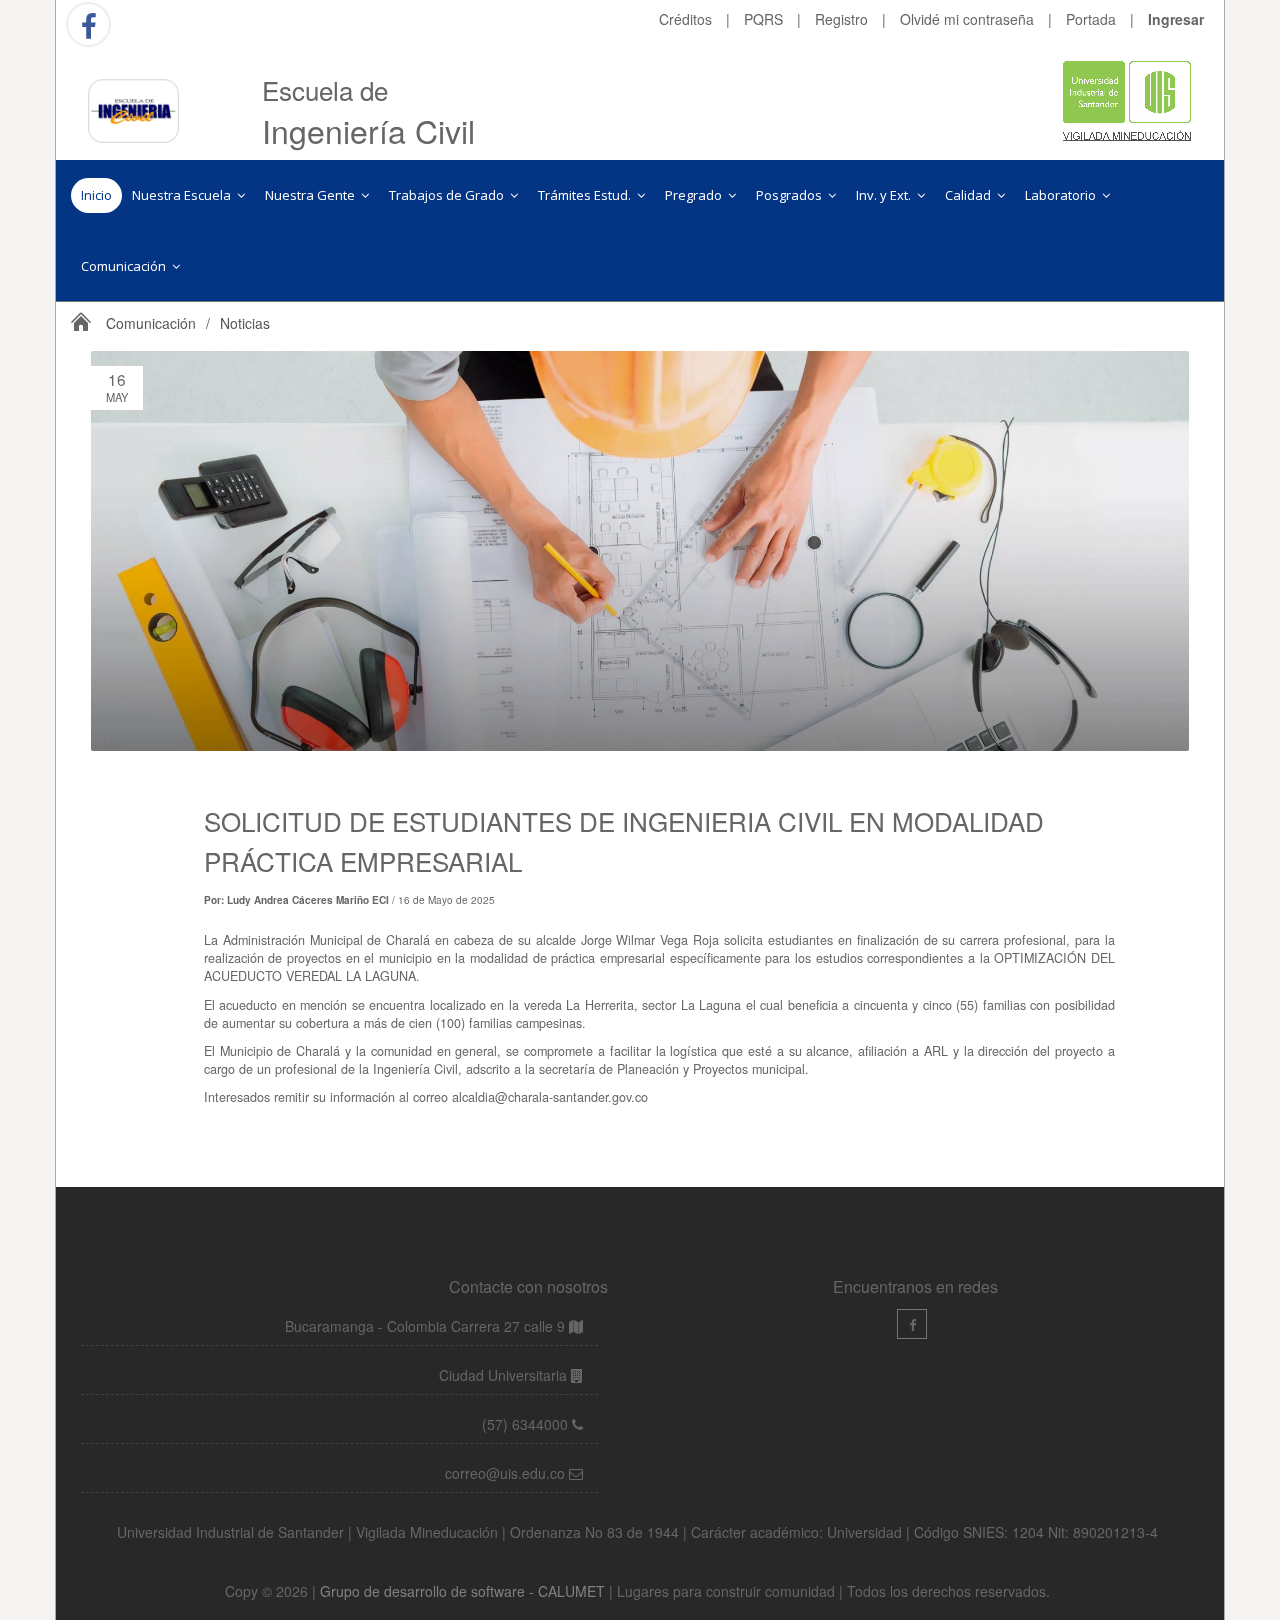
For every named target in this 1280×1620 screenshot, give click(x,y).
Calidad (969, 195)
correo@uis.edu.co (507, 1473)
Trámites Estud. (586, 195)
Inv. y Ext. (885, 195)
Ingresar (1176, 19)
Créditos (685, 19)
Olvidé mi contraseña (967, 19)
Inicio (96, 195)
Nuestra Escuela (183, 195)
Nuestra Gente (311, 195)
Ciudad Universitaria (505, 1375)
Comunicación (125, 266)
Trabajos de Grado (448, 195)
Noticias (245, 323)
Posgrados (790, 195)
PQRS (763, 19)
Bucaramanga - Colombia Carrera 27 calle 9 (425, 1326)
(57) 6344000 (527, 1424)
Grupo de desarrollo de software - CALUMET (464, 1591)
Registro (841, 19)
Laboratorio (1062, 195)
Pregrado (695, 195)
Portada (1091, 19)
